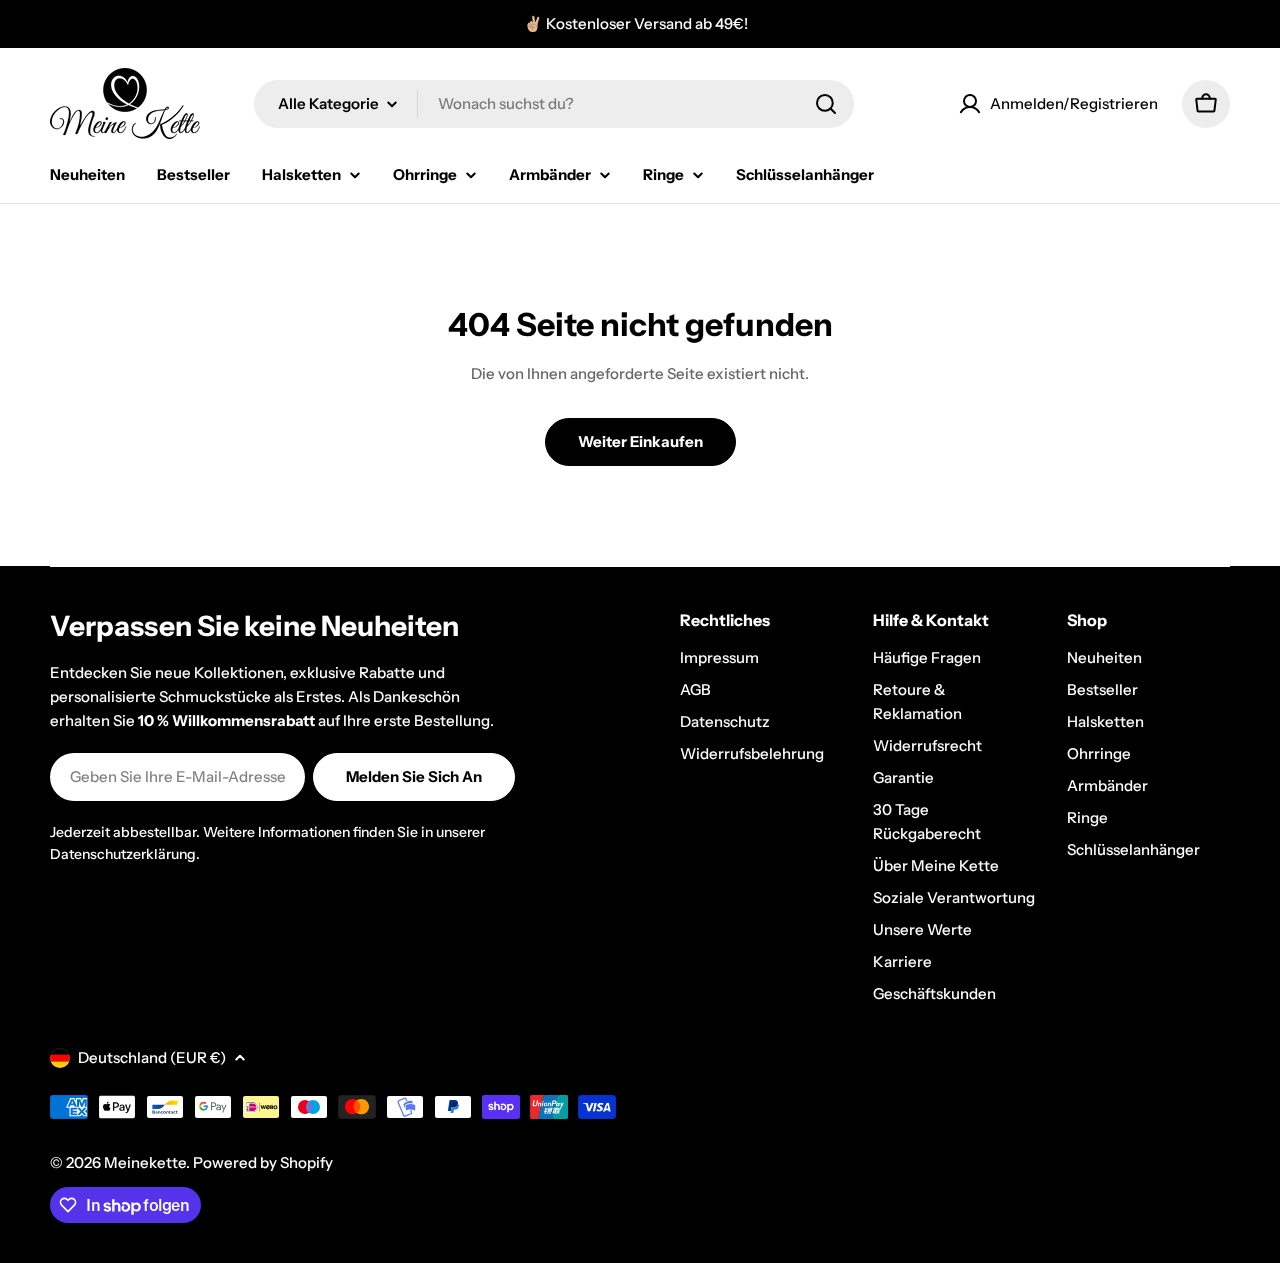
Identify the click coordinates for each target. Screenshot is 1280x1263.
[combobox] (554, 104)
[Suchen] (826, 104)
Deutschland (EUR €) (152, 1057)
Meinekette (145, 1162)
